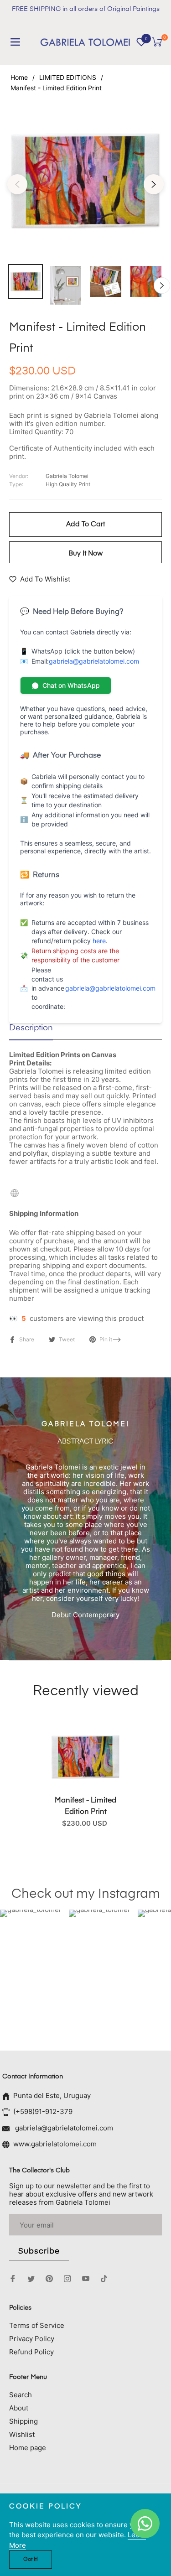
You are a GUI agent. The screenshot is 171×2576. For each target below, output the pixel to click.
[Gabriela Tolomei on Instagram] (67, 2278)
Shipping (23, 2421)
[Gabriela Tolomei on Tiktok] (106, 2278)
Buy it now (85, 553)
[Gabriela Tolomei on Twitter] (31, 2278)
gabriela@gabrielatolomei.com (94, 661)
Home (19, 77)
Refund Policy (31, 2352)
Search (21, 2395)
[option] (85, 180)
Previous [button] (17, 184)
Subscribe (39, 2251)
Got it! (31, 2560)
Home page (28, 2448)
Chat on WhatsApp (71, 685)
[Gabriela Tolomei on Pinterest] (49, 2278)
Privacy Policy (32, 2339)
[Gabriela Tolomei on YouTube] (86, 2278)
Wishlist (22, 2434)
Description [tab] (31, 1028)
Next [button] (154, 184)
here (99, 941)
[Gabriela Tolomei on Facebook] (13, 2278)
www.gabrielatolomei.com (55, 2144)
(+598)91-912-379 (43, 2111)
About (19, 2408)
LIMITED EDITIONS (68, 77)
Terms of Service (37, 2325)
